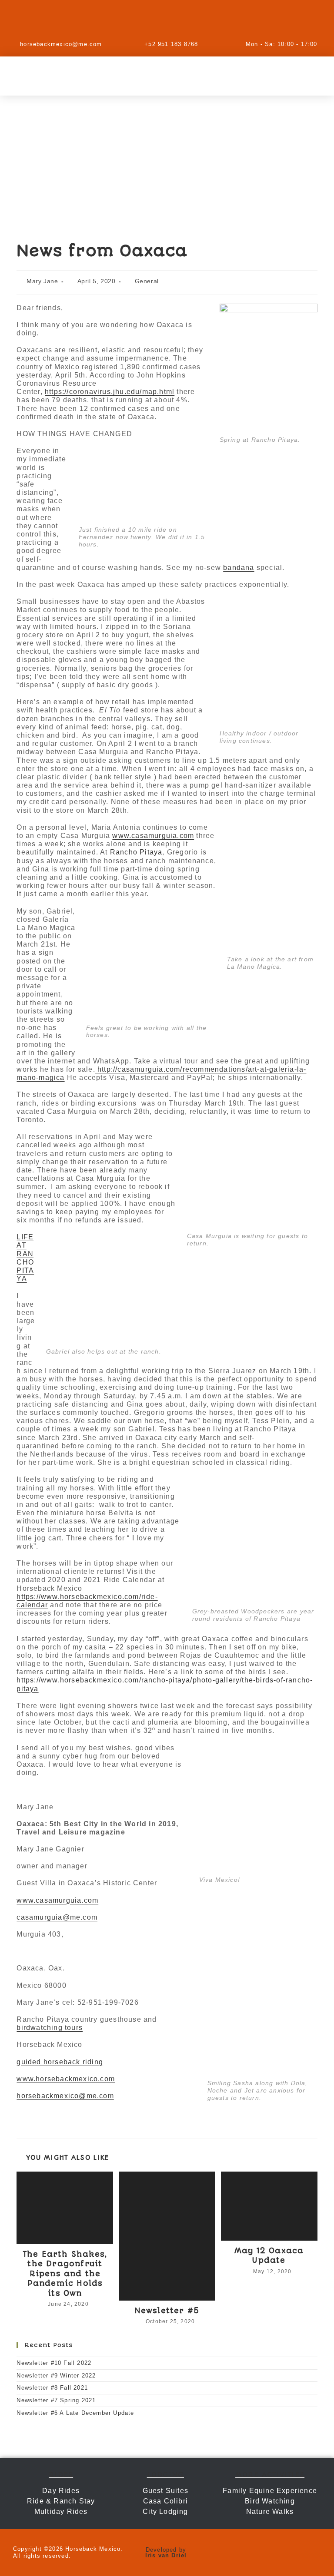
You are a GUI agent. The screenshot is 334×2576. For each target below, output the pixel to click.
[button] (167, 76)
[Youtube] (160, 20)
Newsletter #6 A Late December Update (75, 2413)
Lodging (165, 2475)
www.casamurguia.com (153, 836)
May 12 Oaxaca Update (269, 2255)
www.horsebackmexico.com (66, 2079)
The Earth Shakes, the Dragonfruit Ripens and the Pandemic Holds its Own (65, 2274)
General (147, 281)
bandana (239, 568)
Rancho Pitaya (136, 852)
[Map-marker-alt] (213, 20)
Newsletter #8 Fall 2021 (52, 2388)
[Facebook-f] (134, 20)
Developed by (166, 2553)
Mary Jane (42, 281)
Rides (61, 2475)
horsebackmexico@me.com (65, 2096)
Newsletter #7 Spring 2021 (56, 2400)
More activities (270, 2475)
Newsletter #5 (167, 2311)
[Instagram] (108, 20)
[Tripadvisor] (187, 20)
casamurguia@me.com (57, 1917)
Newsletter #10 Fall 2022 (54, 2363)
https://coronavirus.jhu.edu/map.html (110, 392)
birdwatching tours (50, 2028)
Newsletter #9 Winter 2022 (56, 2376)
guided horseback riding (60, 2062)
